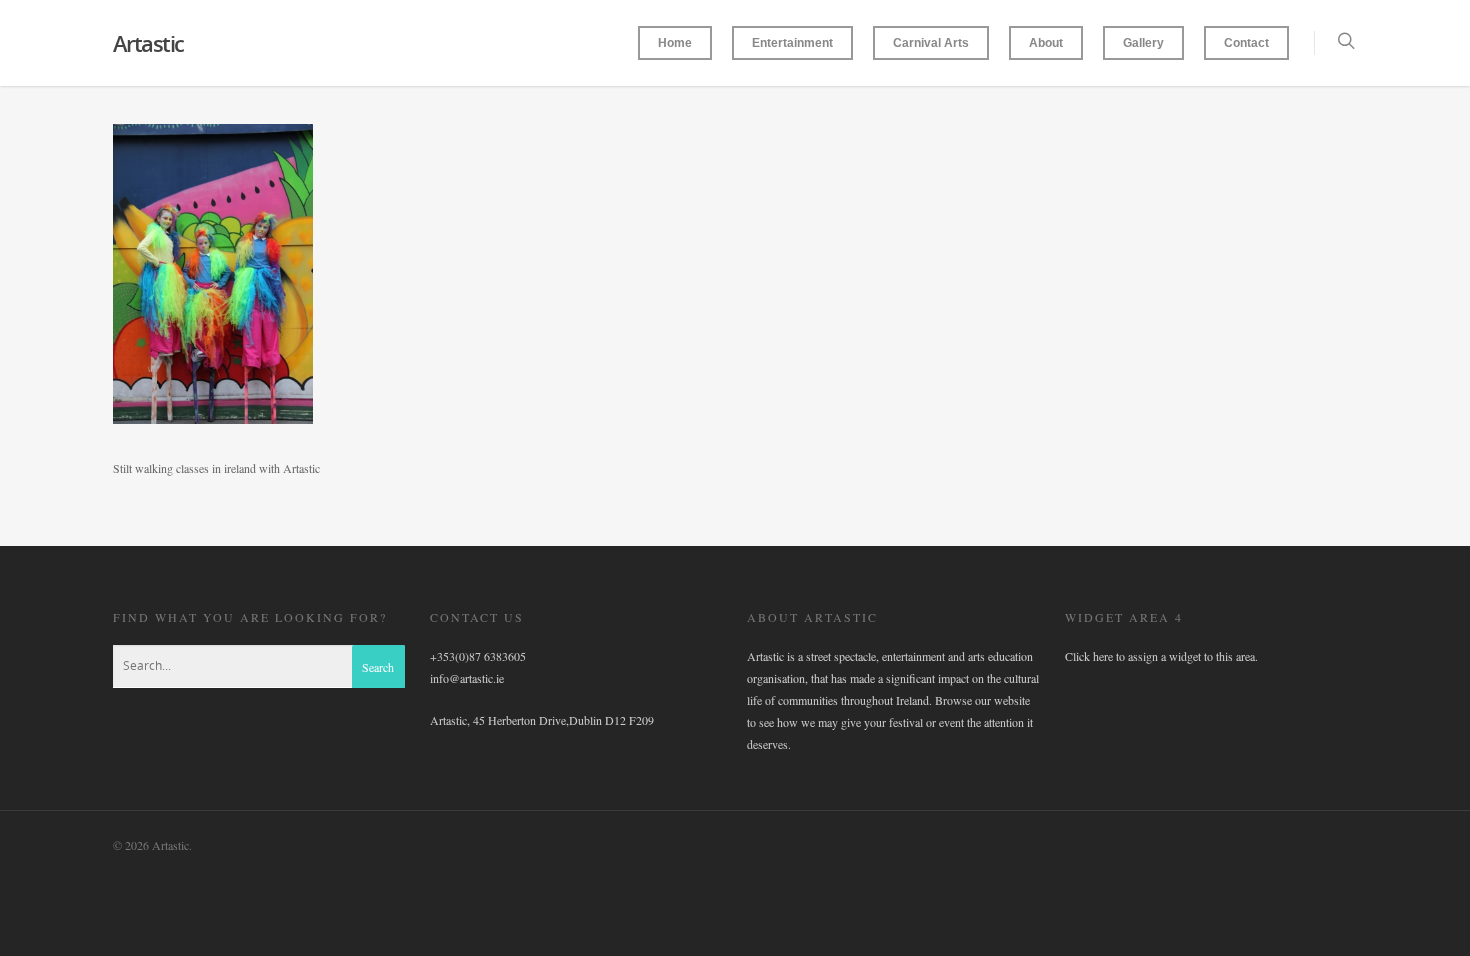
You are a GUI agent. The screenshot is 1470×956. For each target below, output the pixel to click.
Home (675, 43)
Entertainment (792, 43)
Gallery (1143, 43)
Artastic (148, 43)
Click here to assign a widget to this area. (1161, 656)
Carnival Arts (931, 43)
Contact (1246, 43)
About (1046, 43)
